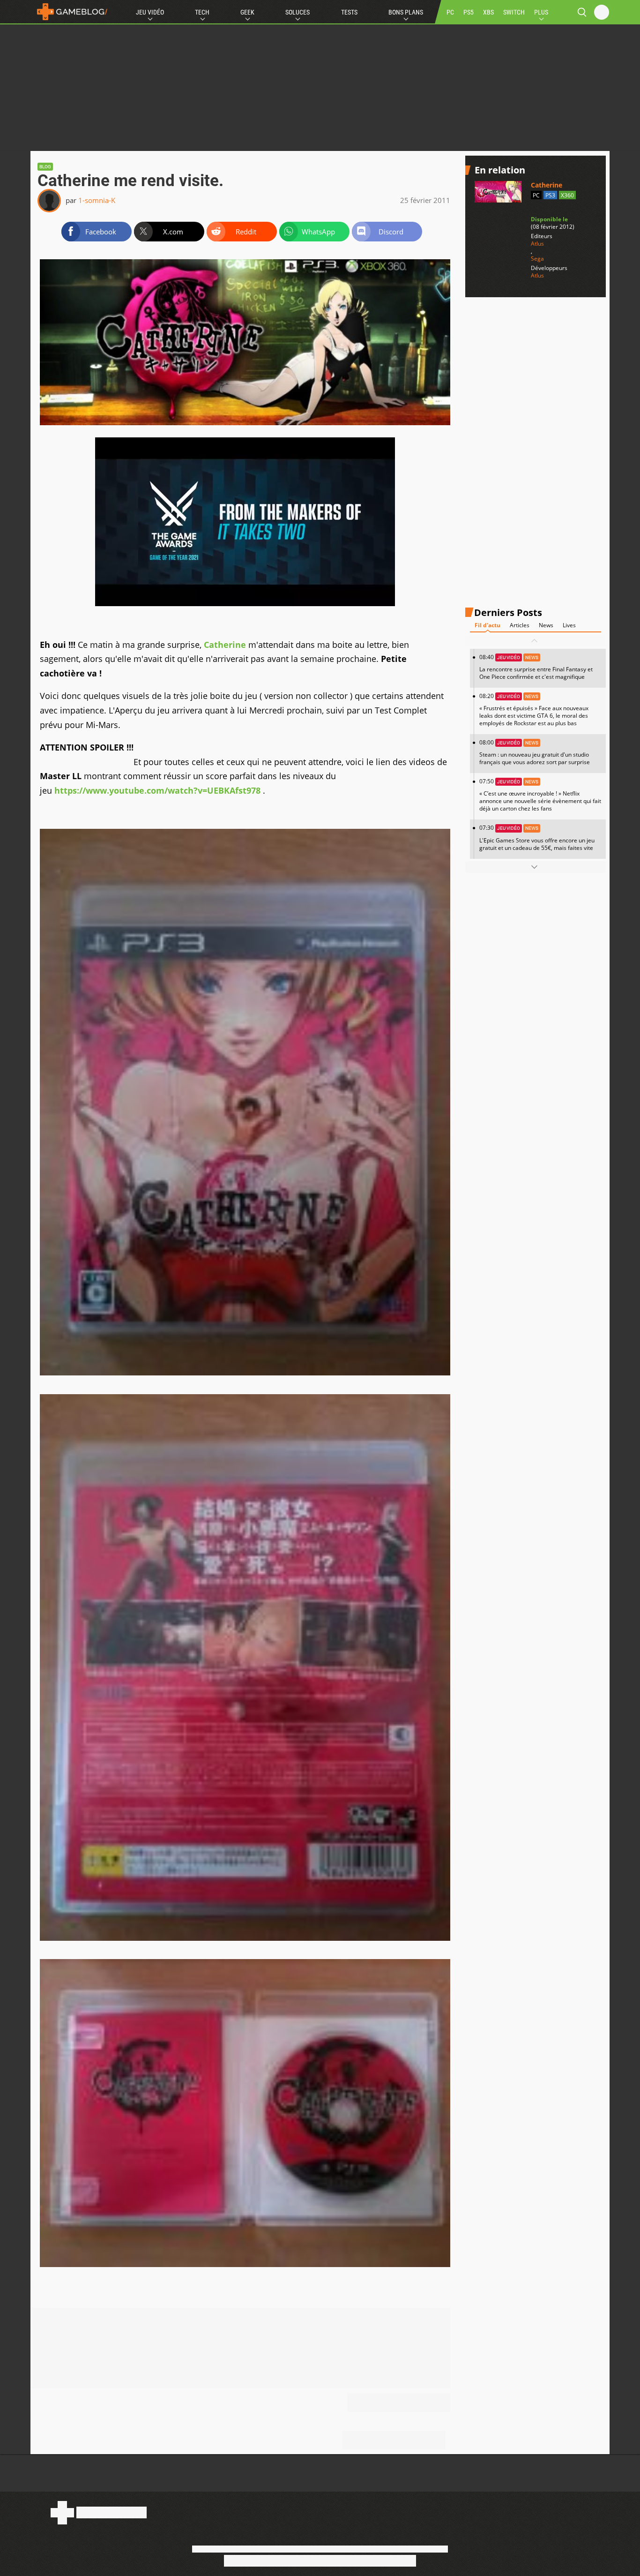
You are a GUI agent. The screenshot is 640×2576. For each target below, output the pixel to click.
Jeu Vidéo (150, 12)
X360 (567, 195)
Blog (45, 167)
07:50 (540, 795)
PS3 (550, 195)
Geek (247, 12)
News (546, 625)
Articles (520, 625)
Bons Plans (406, 12)
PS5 (469, 12)
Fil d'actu (487, 625)
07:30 (537, 837)
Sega (537, 259)
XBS (488, 12)
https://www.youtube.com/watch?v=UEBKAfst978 (157, 790)
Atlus (537, 244)
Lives (569, 625)
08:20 (534, 710)
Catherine (225, 645)
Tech (202, 12)
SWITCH (514, 12)
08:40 (536, 667)
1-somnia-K (97, 200)
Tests (349, 12)
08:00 (535, 752)
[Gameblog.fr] (70, 12)
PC (450, 12)
